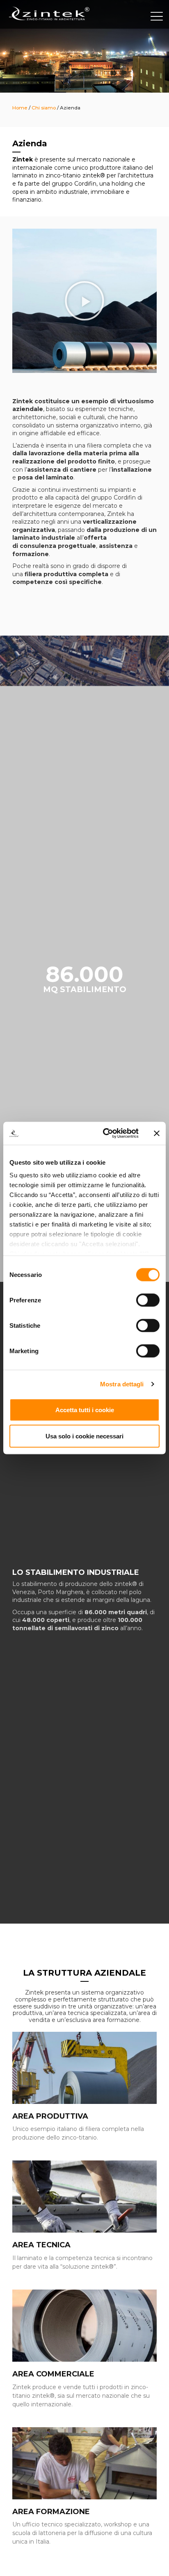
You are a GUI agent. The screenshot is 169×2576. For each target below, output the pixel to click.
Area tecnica (41, 2245)
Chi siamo (44, 108)
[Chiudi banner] (157, 1133)
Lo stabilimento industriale (76, 1572)
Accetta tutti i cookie (85, 1410)
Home (20, 108)
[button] (84, 301)
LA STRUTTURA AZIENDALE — (84, 1977)
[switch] (148, 1300)
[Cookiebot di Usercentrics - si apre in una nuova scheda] (105, 1134)
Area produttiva (50, 2116)
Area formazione (51, 2512)
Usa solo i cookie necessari (84, 1436)
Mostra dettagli (122, 1384)
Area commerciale (53, 2374)
